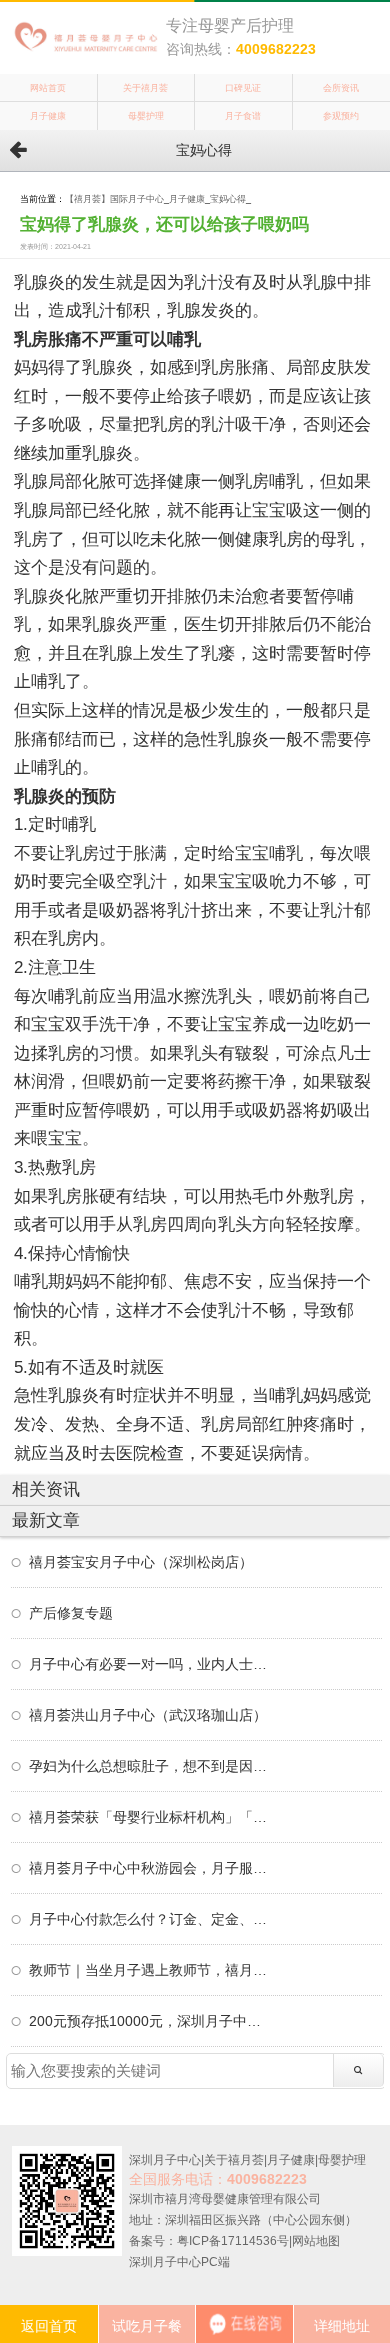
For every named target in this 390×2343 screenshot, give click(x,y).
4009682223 (276, 49)
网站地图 (316, 2241)
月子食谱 (243, 116)
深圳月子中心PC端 (179, 2262)
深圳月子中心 (165, 2160)
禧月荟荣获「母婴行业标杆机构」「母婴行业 (149, 1817)
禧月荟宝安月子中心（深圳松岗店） (141, 1562)
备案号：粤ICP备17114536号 (209, 2241)
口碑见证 (243, 88)
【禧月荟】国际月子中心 (114, 199)
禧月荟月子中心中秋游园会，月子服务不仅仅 (149, 1868)
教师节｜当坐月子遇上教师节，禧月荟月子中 (149, 1970)
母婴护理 (146, 116)
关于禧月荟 (145, 88)
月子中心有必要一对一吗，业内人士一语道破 (149, 1664)
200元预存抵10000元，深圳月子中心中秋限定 (149, 2021)
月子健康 (48, 116)
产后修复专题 (71, 1613)
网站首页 (48, 88)
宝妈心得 (228, 199)
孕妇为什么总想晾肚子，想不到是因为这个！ (149, 1766)
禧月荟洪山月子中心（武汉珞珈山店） (148, 1715)
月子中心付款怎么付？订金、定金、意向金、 (149, 1919)
